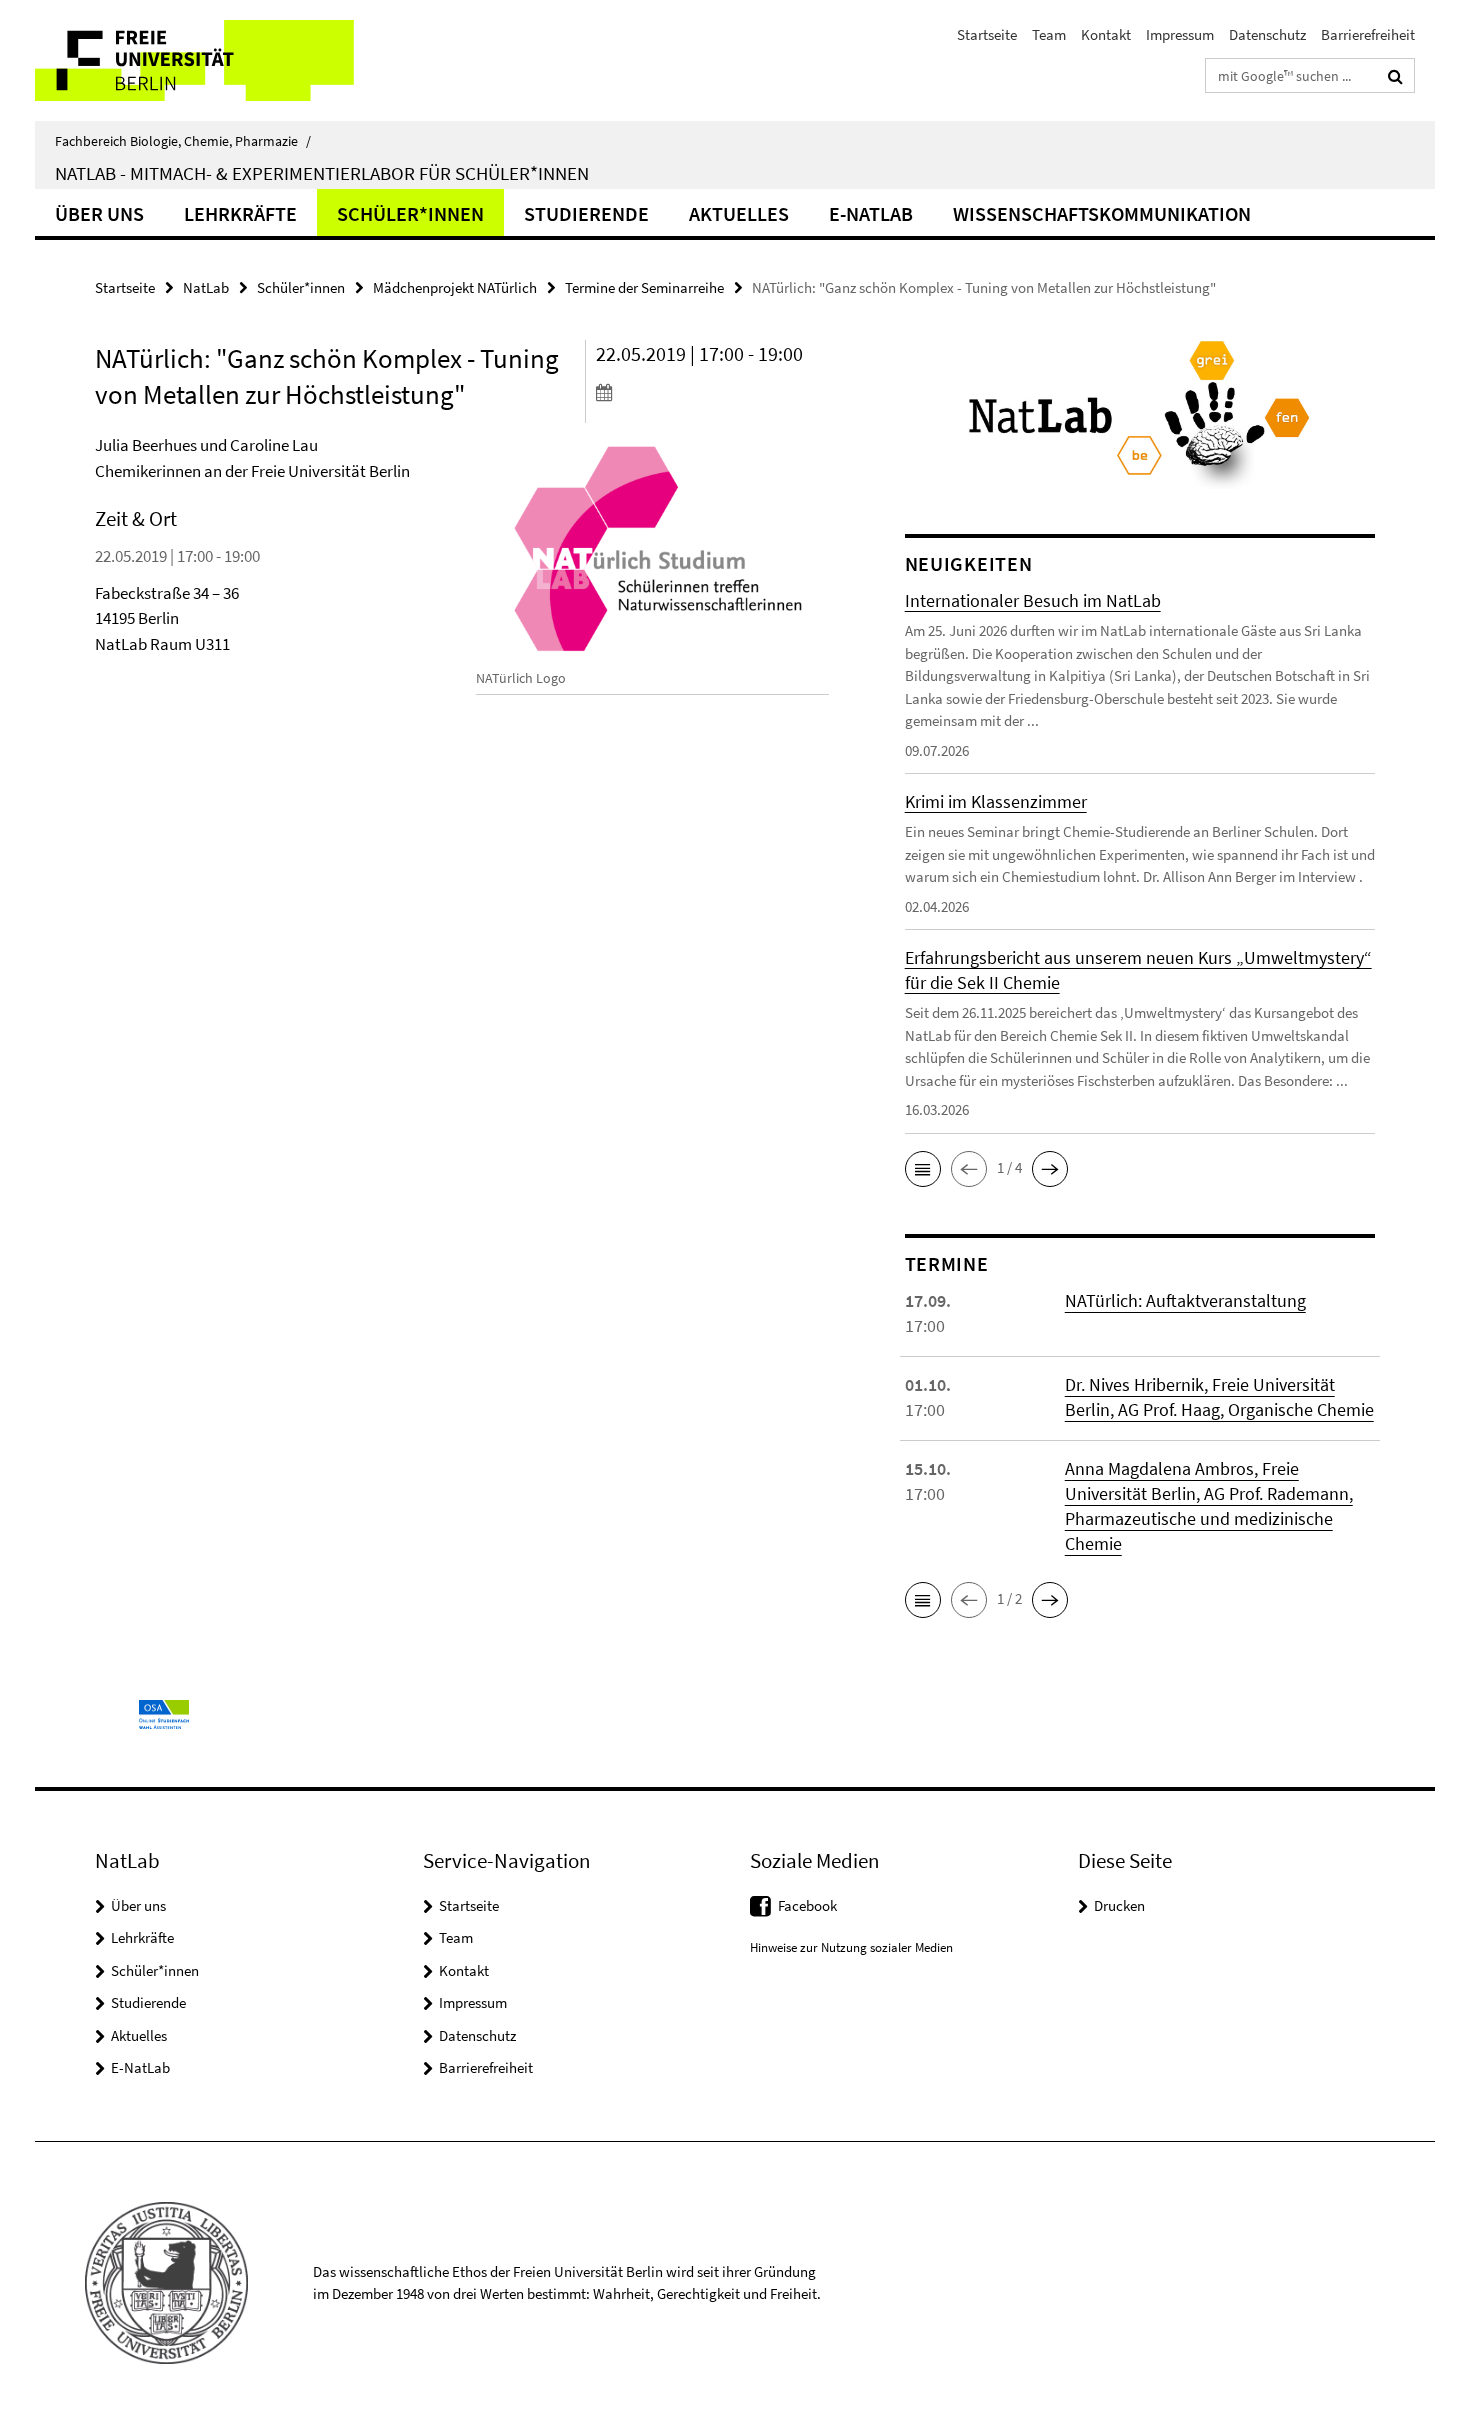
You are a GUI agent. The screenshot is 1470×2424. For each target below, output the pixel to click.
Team (1049, 34)
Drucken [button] (1119, 1905)
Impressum (1180, 34)
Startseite (987, 34)
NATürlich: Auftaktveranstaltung (1185, 1300)
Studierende (586, 213)
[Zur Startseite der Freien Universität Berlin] (202, 60)
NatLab (206, 287)
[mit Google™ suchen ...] (1395, 76)
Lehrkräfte (240, 213)
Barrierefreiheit (1368, 34)
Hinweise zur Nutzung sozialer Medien (851, 1947)
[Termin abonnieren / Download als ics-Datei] (712, 392)
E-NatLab (871, 213)
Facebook (807, 1905)
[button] (923, 1169)
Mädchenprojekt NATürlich (455, 287)
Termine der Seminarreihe (644, 287)
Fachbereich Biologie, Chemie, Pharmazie (183, 141)
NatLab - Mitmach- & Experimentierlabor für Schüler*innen (322, 173)
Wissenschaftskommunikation (1102, 213)
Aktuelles (739, 213)
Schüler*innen (410, 213)
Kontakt (1106, 34)
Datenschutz (1267, 34)
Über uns (99, 213)
